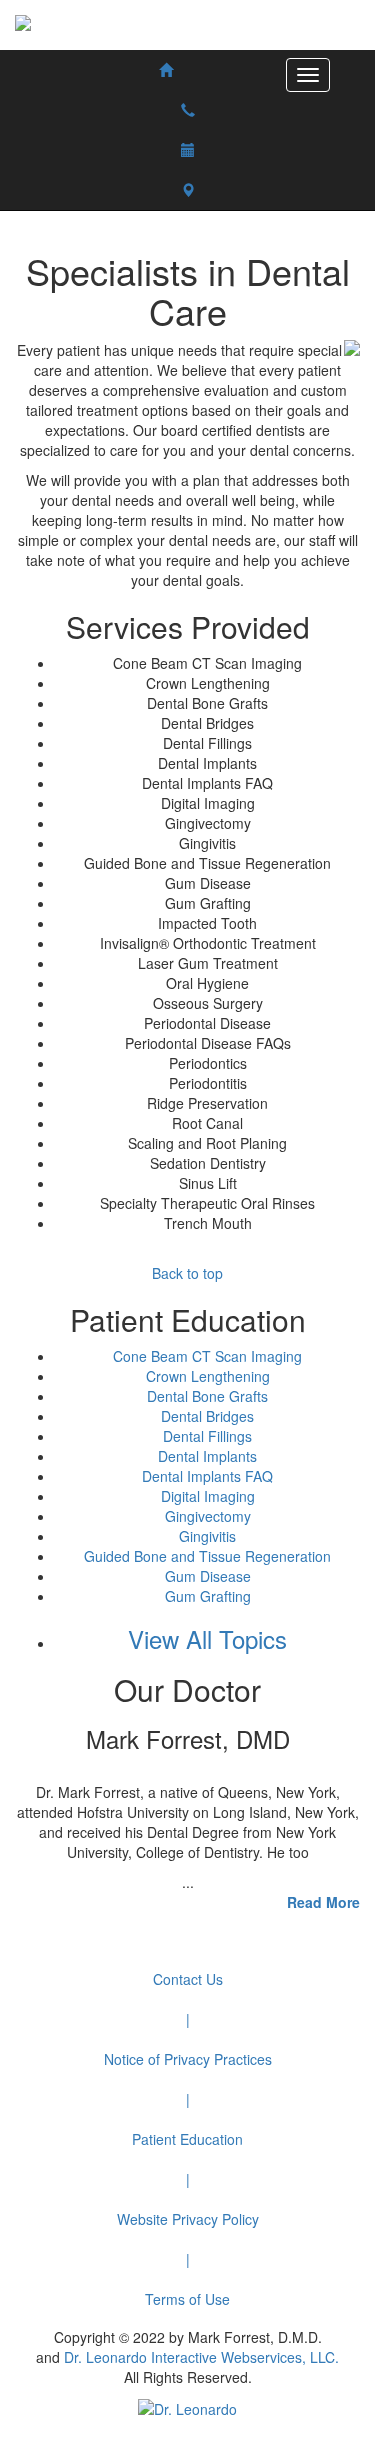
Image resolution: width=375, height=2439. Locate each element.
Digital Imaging (208, 1496)
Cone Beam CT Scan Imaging (207, 1356)
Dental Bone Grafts (207, 1396)
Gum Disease (208, 1576)
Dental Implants (207, 1456)
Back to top (187, 1273)
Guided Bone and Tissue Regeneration (207, 1556)
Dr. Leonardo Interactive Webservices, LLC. (201, 2357)
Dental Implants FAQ (207, 1476)
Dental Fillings (207, 1436)
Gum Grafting (208, 1596)
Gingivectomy (208, 1516)
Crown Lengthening (208, 1376)
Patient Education (187, 2139)
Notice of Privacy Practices (188, 2059)
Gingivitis (207, 1536)
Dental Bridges (207, 1416)
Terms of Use (187, 2299)
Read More (323, 1902)
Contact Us (188, 1979)
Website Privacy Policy (188, 2219)
